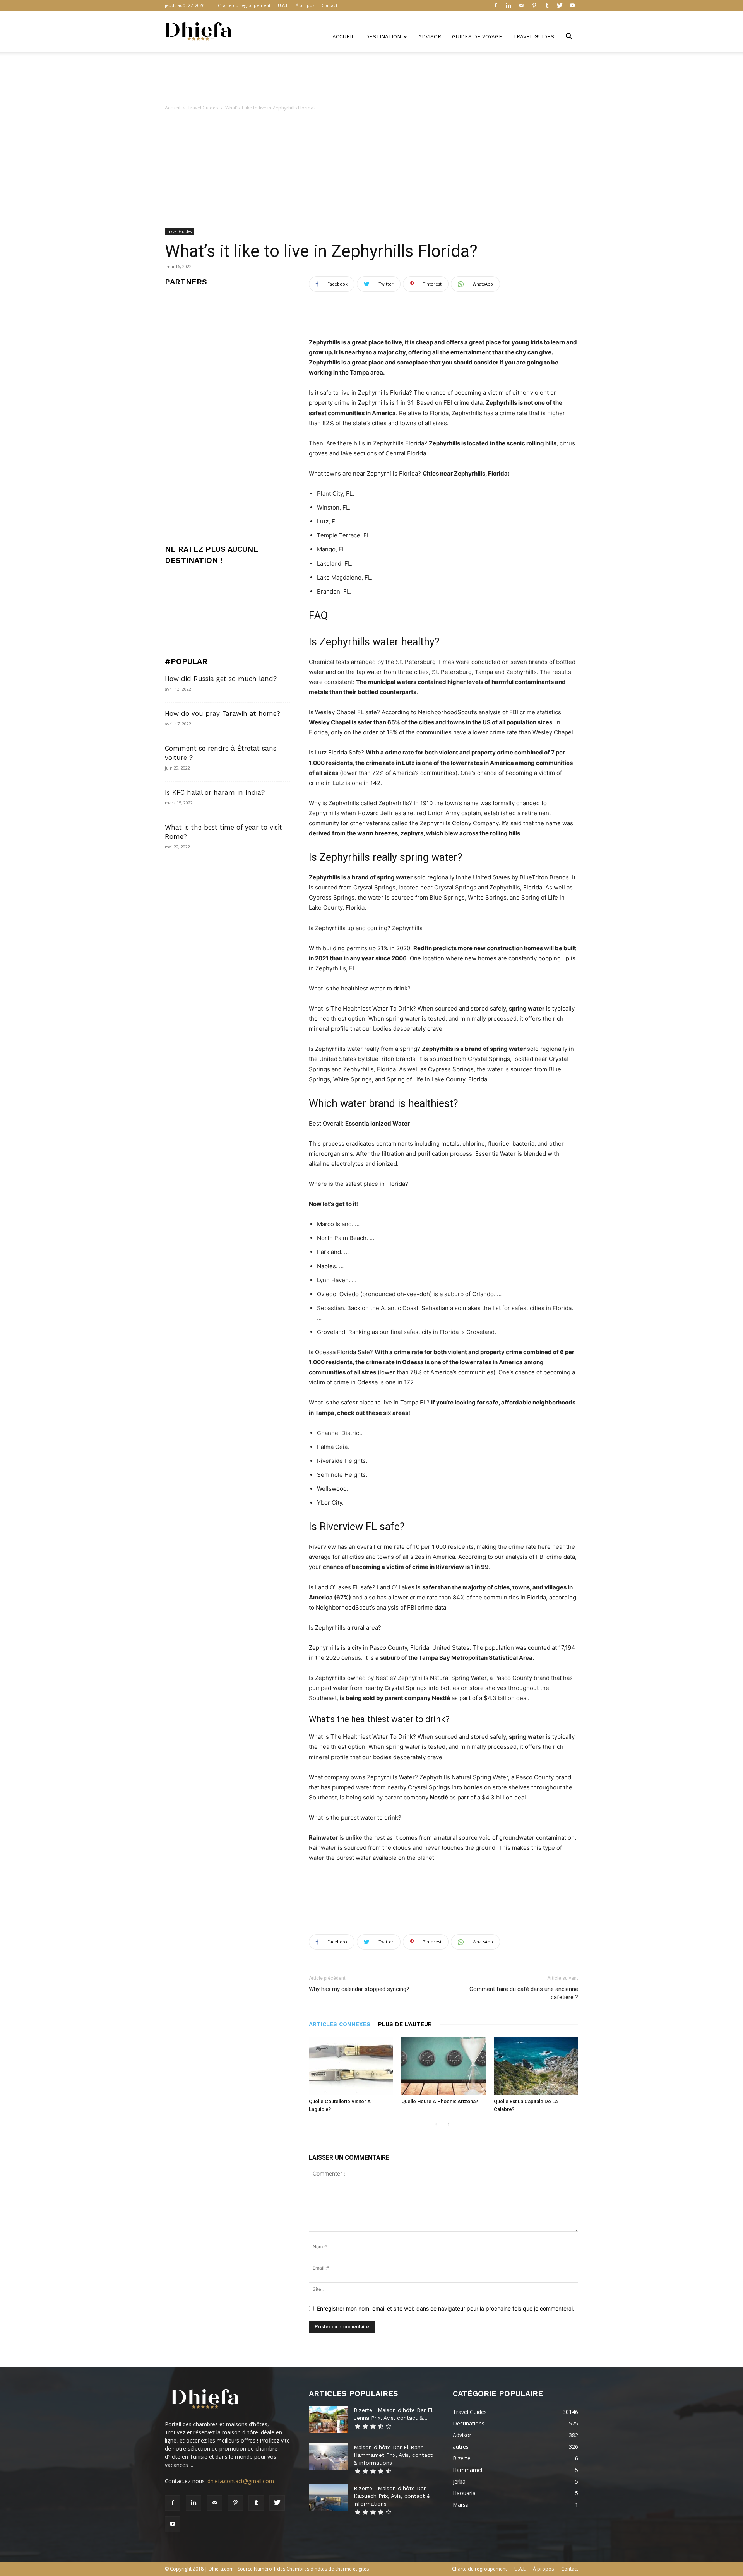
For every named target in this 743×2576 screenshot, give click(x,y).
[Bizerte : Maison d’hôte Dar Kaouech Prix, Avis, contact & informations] (328, 2498)
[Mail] (521, 5)
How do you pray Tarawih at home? (223, 713)
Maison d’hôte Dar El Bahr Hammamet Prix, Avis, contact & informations (393, 2455)
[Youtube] (572, 5)
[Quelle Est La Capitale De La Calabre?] (536, 2066)
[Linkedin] (508, 5)
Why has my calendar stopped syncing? (359, 1989)
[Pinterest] (534, 5)
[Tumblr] (547, 5)
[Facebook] (496, 5)
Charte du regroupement (244, 5)
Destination (383, 37)
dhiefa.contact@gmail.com (241, 2481)
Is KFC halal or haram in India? (215, 792)
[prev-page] (436, 2125)
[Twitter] (560, 5)
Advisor (430, 37)
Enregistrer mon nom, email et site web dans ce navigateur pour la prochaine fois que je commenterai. (446, 2308)
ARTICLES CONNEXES (340, 2024)
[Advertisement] (371, 79)
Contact (330, 5)
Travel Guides (534, 37)
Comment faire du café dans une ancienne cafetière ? (524, 1993)
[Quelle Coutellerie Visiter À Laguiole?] (351, 2066)
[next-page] (448, 2125)
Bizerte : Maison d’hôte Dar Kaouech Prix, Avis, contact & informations (392, 2496)
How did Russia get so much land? (221, 679)
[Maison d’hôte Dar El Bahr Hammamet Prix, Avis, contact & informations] (328, 2457)
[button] (569, 37)
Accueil (343, 37)
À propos (305, 5)
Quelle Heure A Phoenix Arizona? (440, 2101)
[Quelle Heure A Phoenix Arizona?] (443, 2066)
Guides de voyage (477, 37)
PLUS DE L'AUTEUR (405, 2024)
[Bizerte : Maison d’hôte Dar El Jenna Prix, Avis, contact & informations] (328, 2420)
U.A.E (283, 5)
